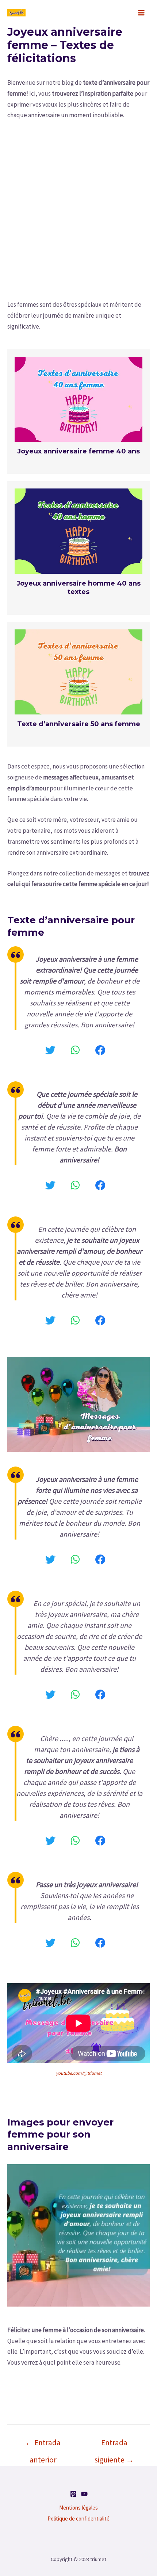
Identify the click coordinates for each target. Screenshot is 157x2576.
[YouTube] (84, 2494)
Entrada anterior (43, 2445)
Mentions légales (78, 2508)
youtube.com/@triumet (79, 2073)
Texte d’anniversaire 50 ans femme (79, 724)
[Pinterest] (73, 2494)
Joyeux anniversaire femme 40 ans (78, 451)
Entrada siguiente (114, 2445)
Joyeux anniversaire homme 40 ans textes (78, 588)
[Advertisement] (78, 209)
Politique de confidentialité (78, 2518)
